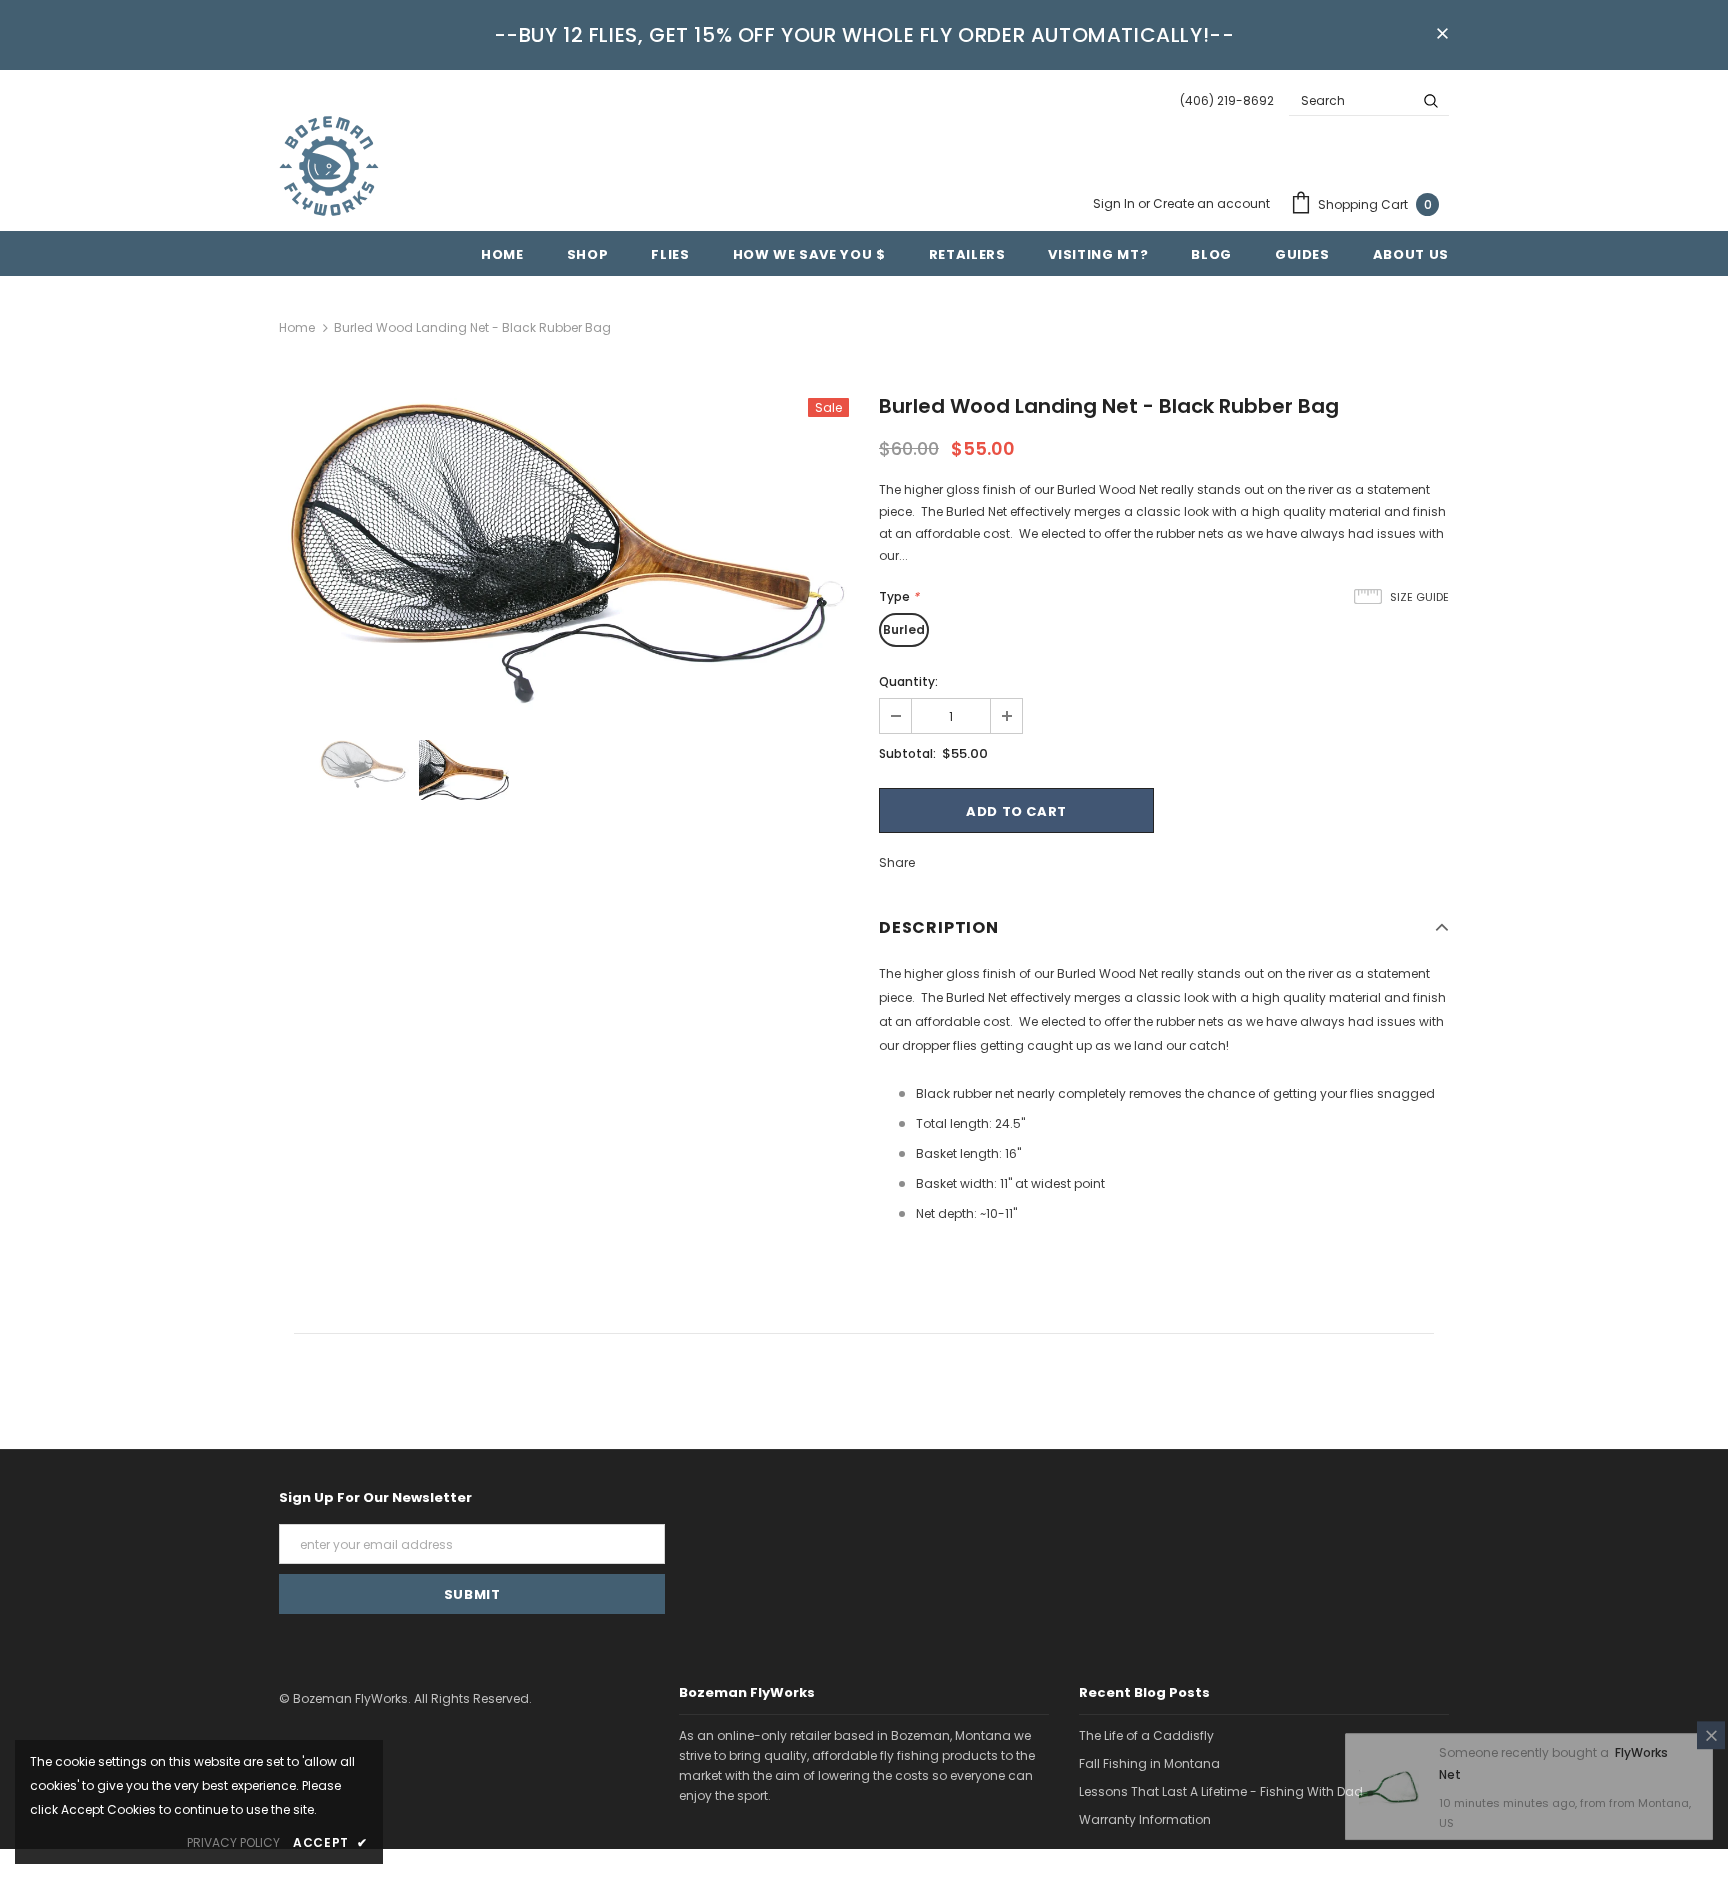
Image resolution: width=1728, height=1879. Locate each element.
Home (297, 327)
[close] (1442, 35)
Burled (904, 629)
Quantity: (908, 681)
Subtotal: (907, 753)
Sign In (1115, 203)
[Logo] (329, 166)
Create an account (1211, 203)
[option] (564, 554)
